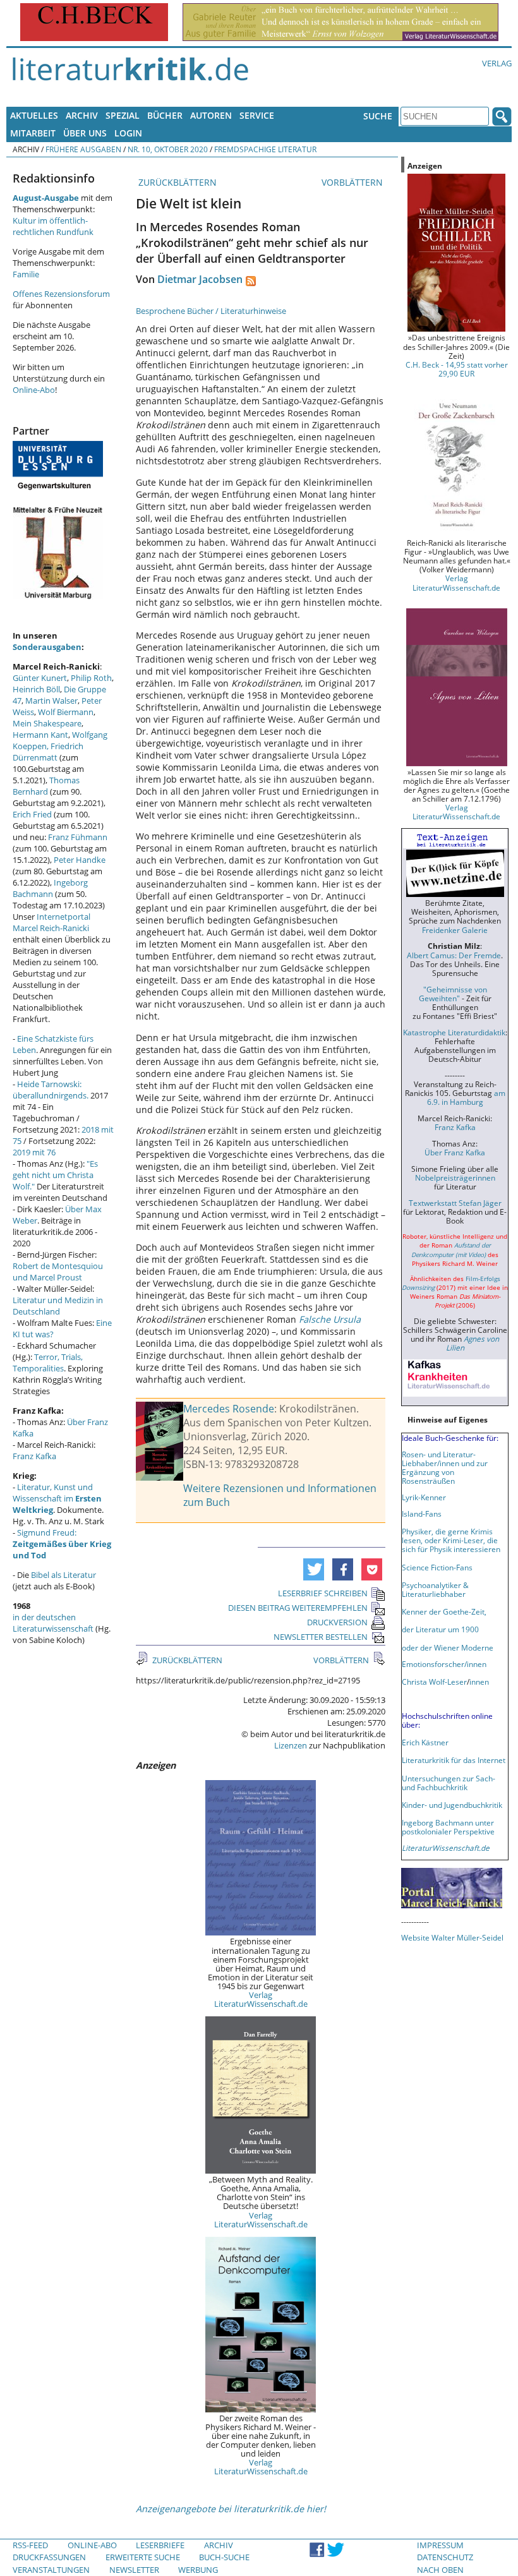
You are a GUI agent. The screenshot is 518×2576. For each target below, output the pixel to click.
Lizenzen (291, 1745)
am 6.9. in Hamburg (466, 1097)
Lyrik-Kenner (424, 1497)
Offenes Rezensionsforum (61, 294)
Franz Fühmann (78, 837)
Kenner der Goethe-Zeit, (444, 1611)
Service (257, 115)
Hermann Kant (40, 735)
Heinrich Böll (36, 689)
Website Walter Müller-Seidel (452, 1937)
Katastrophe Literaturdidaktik (454, 1032)
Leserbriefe (160, 2545)
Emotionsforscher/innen (444, 1664)
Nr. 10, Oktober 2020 (168, 149)
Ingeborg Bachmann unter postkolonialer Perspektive (448, 1827)
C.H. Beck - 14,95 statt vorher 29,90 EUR (457, 369)
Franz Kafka (34, 1456)
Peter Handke (80, 860)
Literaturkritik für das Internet (454, 1760)
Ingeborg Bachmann (50, 888)
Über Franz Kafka (455, 1152)
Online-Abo (34, 390)
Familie (26, 274)
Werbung (198, 2570)
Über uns (85, 133)
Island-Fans (422, 1514)
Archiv (82, 115)
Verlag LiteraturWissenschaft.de (261, 1999)
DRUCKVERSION (337, 1622)
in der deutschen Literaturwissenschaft (53, 1623)
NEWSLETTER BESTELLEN (321, 1637)
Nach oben (440, 2570)
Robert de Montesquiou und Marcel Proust (58, 1272)
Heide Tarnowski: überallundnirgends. (51, 1090)
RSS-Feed (30, 2545)
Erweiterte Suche (143, 2557)
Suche (378, 116)
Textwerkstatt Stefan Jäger (455, 1203)
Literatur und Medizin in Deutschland (58, 1306)
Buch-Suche (224, 2557)
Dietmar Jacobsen (200, 279)
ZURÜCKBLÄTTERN (176, 182)
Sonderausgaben (47, 647)
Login (128, 133)
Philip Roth (91, 678)
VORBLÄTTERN (353, 182)
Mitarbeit (33, 133)
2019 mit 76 (34, 1152)
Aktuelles (34, 115)
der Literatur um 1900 (440, 1629)
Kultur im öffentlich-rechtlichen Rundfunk (53, 226)
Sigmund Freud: (62, 1544)
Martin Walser (51, 701)
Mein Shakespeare (47, 723)
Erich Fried (32, 814)
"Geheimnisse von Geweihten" (453, 994)
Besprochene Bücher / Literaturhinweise (211, 311)
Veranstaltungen (51, 2570)
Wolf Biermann (66, 712)
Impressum (440, 2545)
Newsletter (134, 2570)
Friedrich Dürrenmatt (48, 752)
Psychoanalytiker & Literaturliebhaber (435, 1589)
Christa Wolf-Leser (434, 1682)
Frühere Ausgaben (83, 149)
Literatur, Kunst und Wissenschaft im (57, 1498)
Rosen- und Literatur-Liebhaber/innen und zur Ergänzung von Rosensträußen (445, 1467)
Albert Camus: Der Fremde (454, 955)
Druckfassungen (49, 2557)
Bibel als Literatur (63, 1575)
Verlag (497, 63)
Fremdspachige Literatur (265, 149)
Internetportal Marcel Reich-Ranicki (51, 922)
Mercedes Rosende (229, 1409)
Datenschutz (445, 2557)
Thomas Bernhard (46, 786)
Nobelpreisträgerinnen (455, 1177)
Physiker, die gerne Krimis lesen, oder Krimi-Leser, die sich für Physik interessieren (451, 1540)
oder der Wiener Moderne (448, 1647)
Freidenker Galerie (455, 930)
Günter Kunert (40, 678)
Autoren (211, 115)
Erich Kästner (425, 1742)
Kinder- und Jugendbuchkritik (452, 1805)
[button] (314, 1569)
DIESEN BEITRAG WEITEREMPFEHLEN (298, 1608)
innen (479, 1682)
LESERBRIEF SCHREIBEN (323, 1593)
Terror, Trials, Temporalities (48, 1363)
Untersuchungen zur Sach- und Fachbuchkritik (449, 1783)
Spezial (123, 115)
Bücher (165, 115)
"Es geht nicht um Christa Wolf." (55, 1175)
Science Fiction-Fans (437, 1567)
